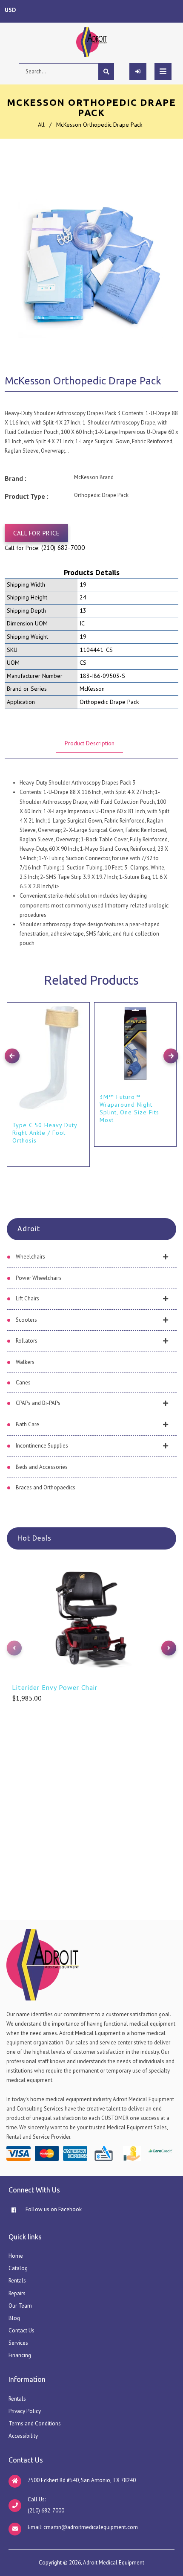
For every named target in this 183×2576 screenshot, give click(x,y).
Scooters (26, 1320)
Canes (23, 1382)
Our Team (20, 2306)
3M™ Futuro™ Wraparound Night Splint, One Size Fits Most (129, 1108)
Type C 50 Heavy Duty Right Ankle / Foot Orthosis (45, 1133)
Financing (20, 2355)
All (41, 125)
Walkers (25, 1362)
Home (16, 2256)
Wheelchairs (30, 1257)
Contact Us (21, 2330)
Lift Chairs (27, 1298)
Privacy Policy (25, 2411)
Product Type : (27, 496)
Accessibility (23, 2436)
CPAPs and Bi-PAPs (38, 1403)
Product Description (90, 743)
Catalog (18, 2268)
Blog (14, 2318)
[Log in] (138, 72)
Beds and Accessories (42, 1467)
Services (18, 2343)
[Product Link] (81, 1002)
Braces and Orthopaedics (46, 1487)
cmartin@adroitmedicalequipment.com (91, 2527)
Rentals (17, 2281)
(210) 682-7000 (63, 548)
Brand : (16, 478)
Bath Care (27, 1424)
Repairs (17, 2293)
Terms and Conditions (35, 2423)
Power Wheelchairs (39, 1278)
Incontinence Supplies (42, 1446)
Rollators (27, 1341)
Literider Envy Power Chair (55, 1687)
